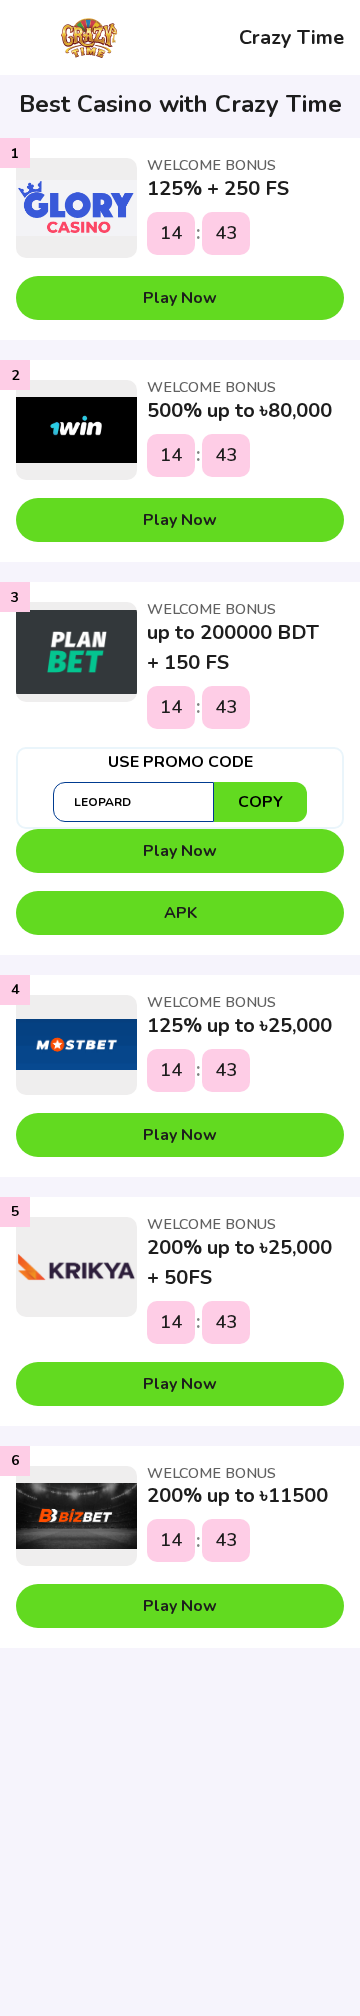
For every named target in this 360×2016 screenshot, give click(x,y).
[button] (180, 298)
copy (260, 802)
